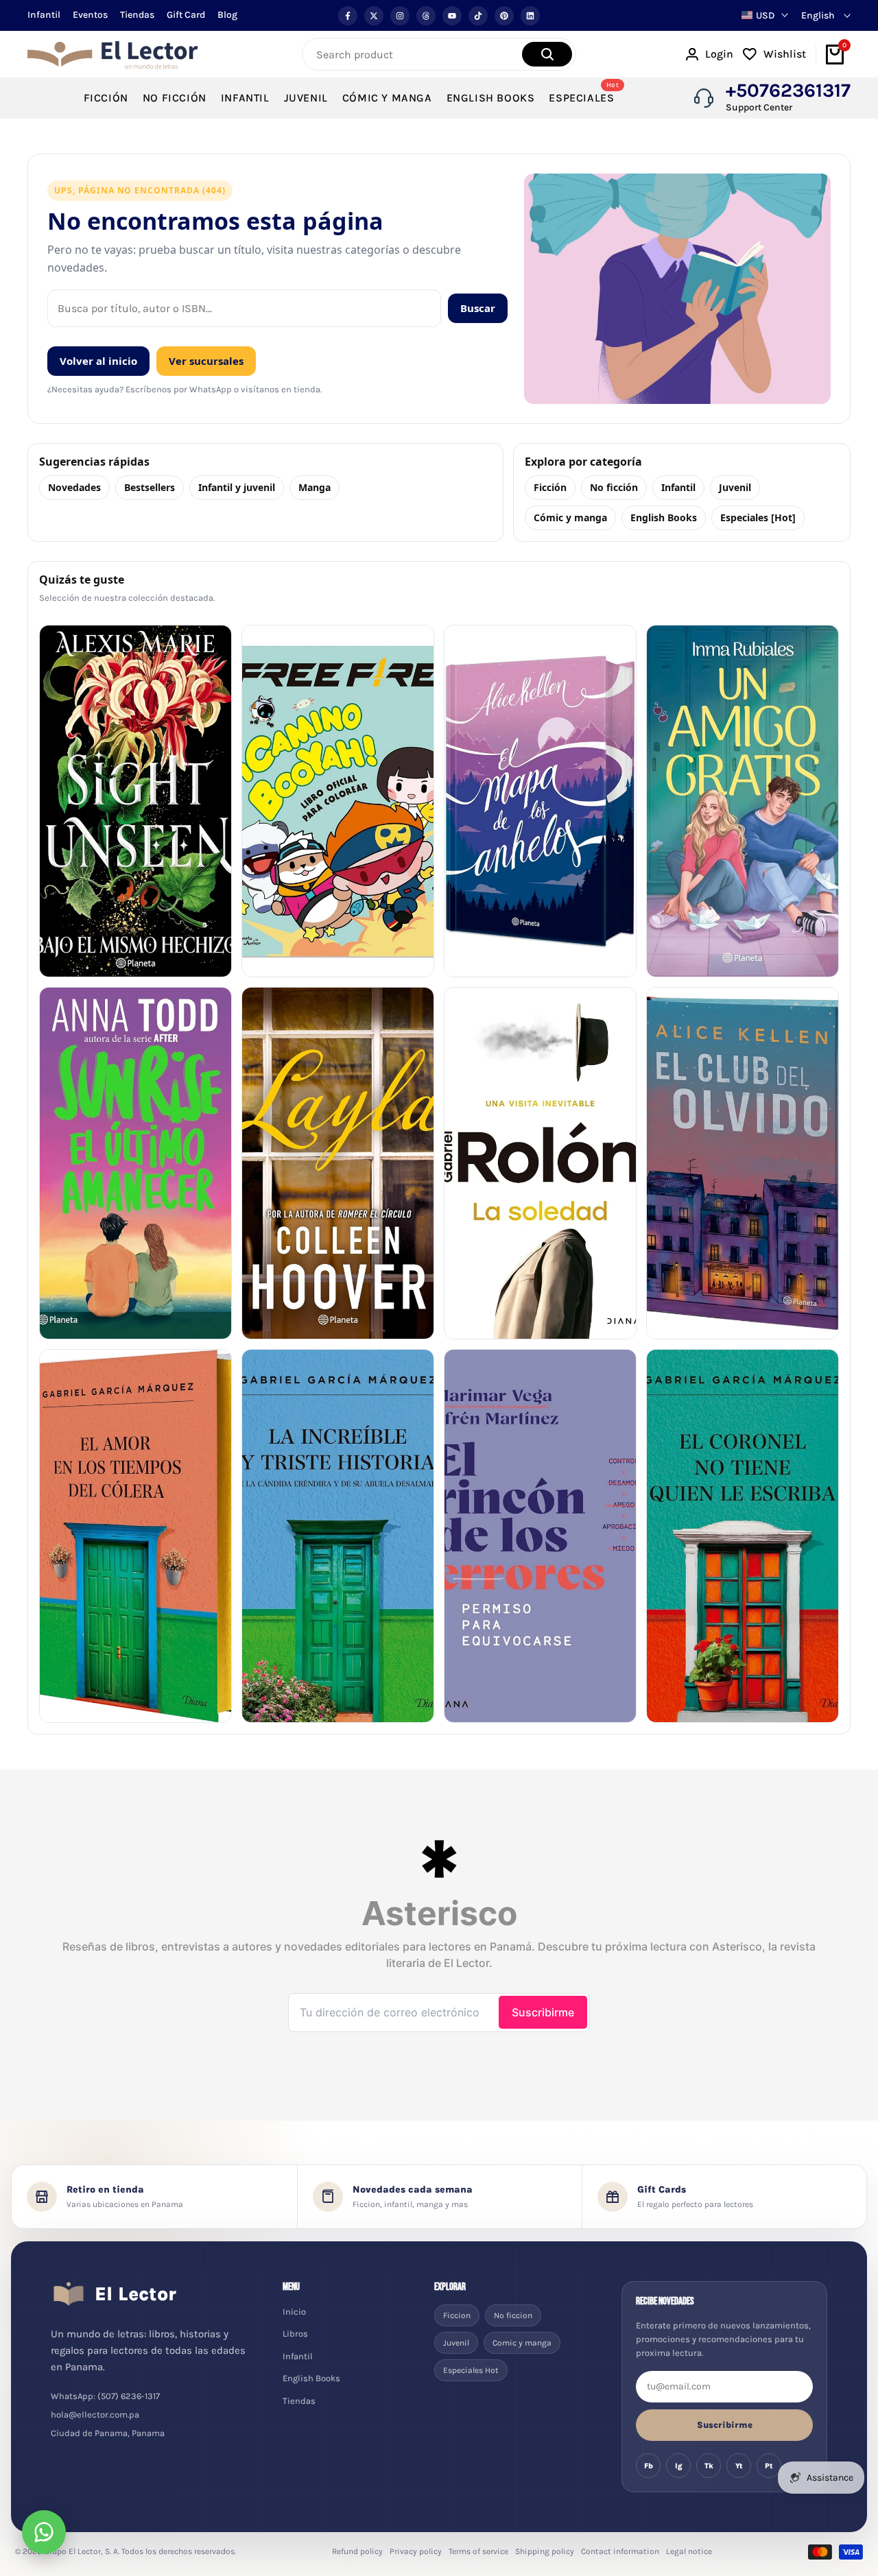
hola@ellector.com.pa (95, 2414)
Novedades (74, 487)
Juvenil (735, 487)
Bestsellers (150, 487)
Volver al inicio (98, 361)
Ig (679, 2466)
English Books (664, 517)
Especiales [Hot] (758, 517)
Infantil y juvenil (237, 487)
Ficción (550, 487)
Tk (709, 2466)
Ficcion (457, 2315)
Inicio (294, 2312)
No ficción (614, 487)
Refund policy (357, 2551)
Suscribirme (725, 2425)
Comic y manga (522, 2343)
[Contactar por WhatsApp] (44, 2532)
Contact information (620, 2551)
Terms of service (478, 2551)
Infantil (44, 15)
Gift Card (186, 15)
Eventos (90, 15)
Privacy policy (416, 2551)
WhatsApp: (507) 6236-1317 (105, 2396)
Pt (769, 2466)
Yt (739, 2466)
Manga (315, 487)
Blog (227, 15)
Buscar (478, 308)
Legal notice (689, 2551)
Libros (295, 2334)
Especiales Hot (471, 2370)
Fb (649, 2466)
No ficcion (513, 2315)
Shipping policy (545, 2551)
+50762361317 (788, 91)
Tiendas (137, 15)
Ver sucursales (206, 361)
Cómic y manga (570, 517)
